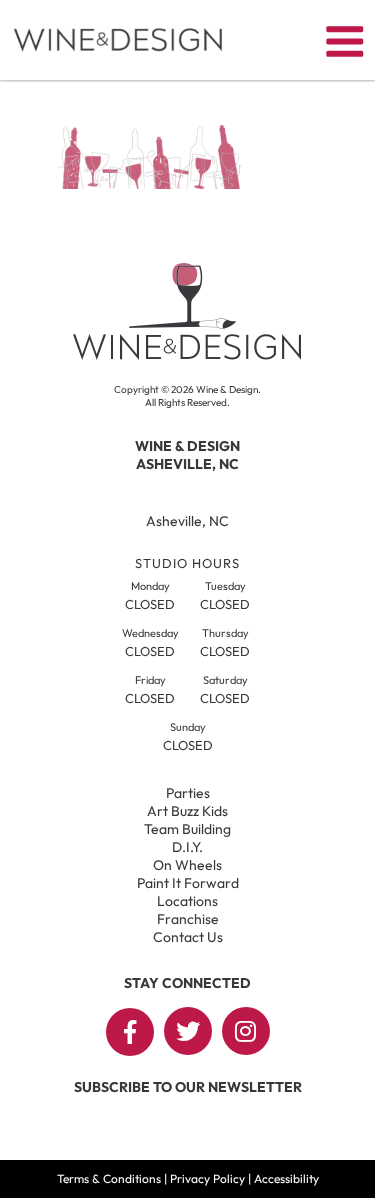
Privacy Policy (207, 1178)
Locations (187, 901)
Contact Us (188, 937)
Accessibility (286, 1178)
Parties (188, 793)
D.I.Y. (187, 847)
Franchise (188, 919)
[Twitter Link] (188, 1031)
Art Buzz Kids (187, 811)
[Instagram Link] (246, 1031)
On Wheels (187, 865)
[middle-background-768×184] (150, 183)
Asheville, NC (187, 521)
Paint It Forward (188, 883)
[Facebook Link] (130, 1032)
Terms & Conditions (109, 1178)
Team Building (187, 829)
